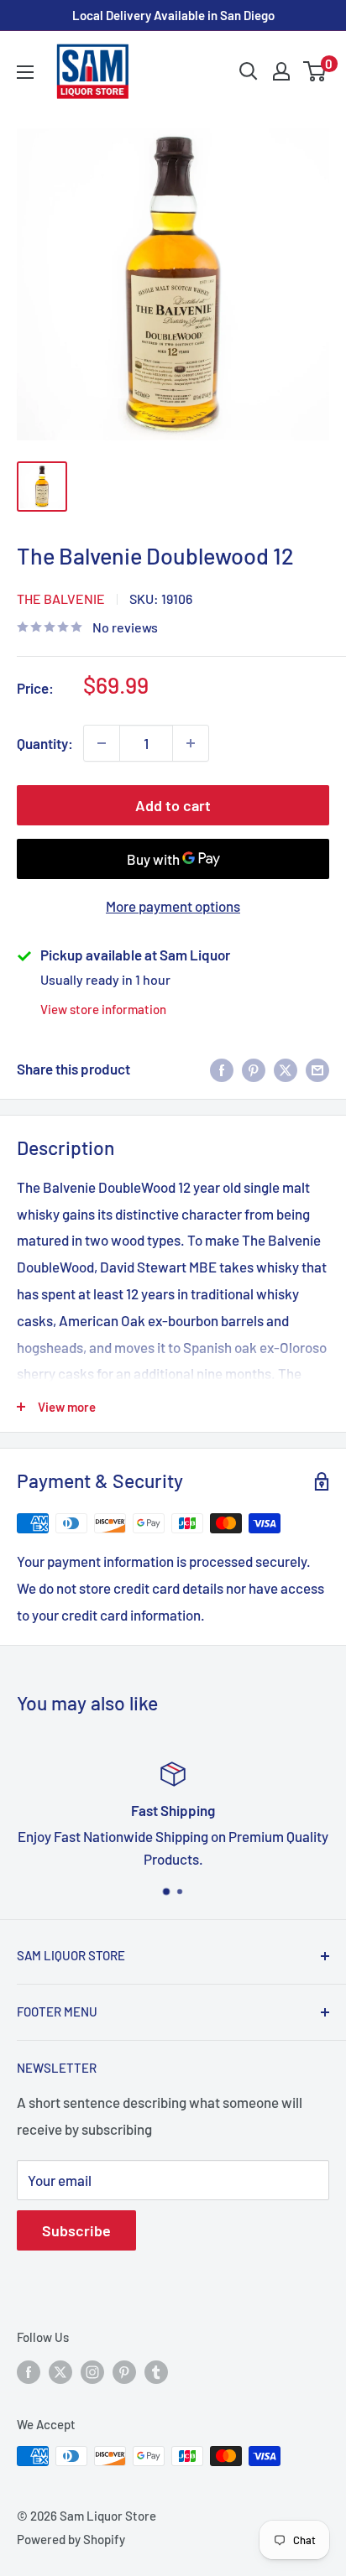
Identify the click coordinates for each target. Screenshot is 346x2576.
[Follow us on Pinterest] (124, 2371)
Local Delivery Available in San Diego (173, 15)
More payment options (173, 906)
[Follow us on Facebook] (29, 2371)
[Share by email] (317, 1069)
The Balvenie (61, 598)
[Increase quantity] (191, 743)
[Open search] (249, 71)
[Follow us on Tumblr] (156, 2371)
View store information (103, 1009)
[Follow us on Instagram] (92, 2371)
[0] (315, 71)
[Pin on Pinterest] (254, 1069)
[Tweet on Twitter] (286, 1069)
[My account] (281, 71)
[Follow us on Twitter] (60, 2371)
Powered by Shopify (71, 2539)
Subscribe (76, 2230)
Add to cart (173, 805)
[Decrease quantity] (102, 743)
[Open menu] (25, 72)
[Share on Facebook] (222, 1069)
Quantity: (45, 743)
